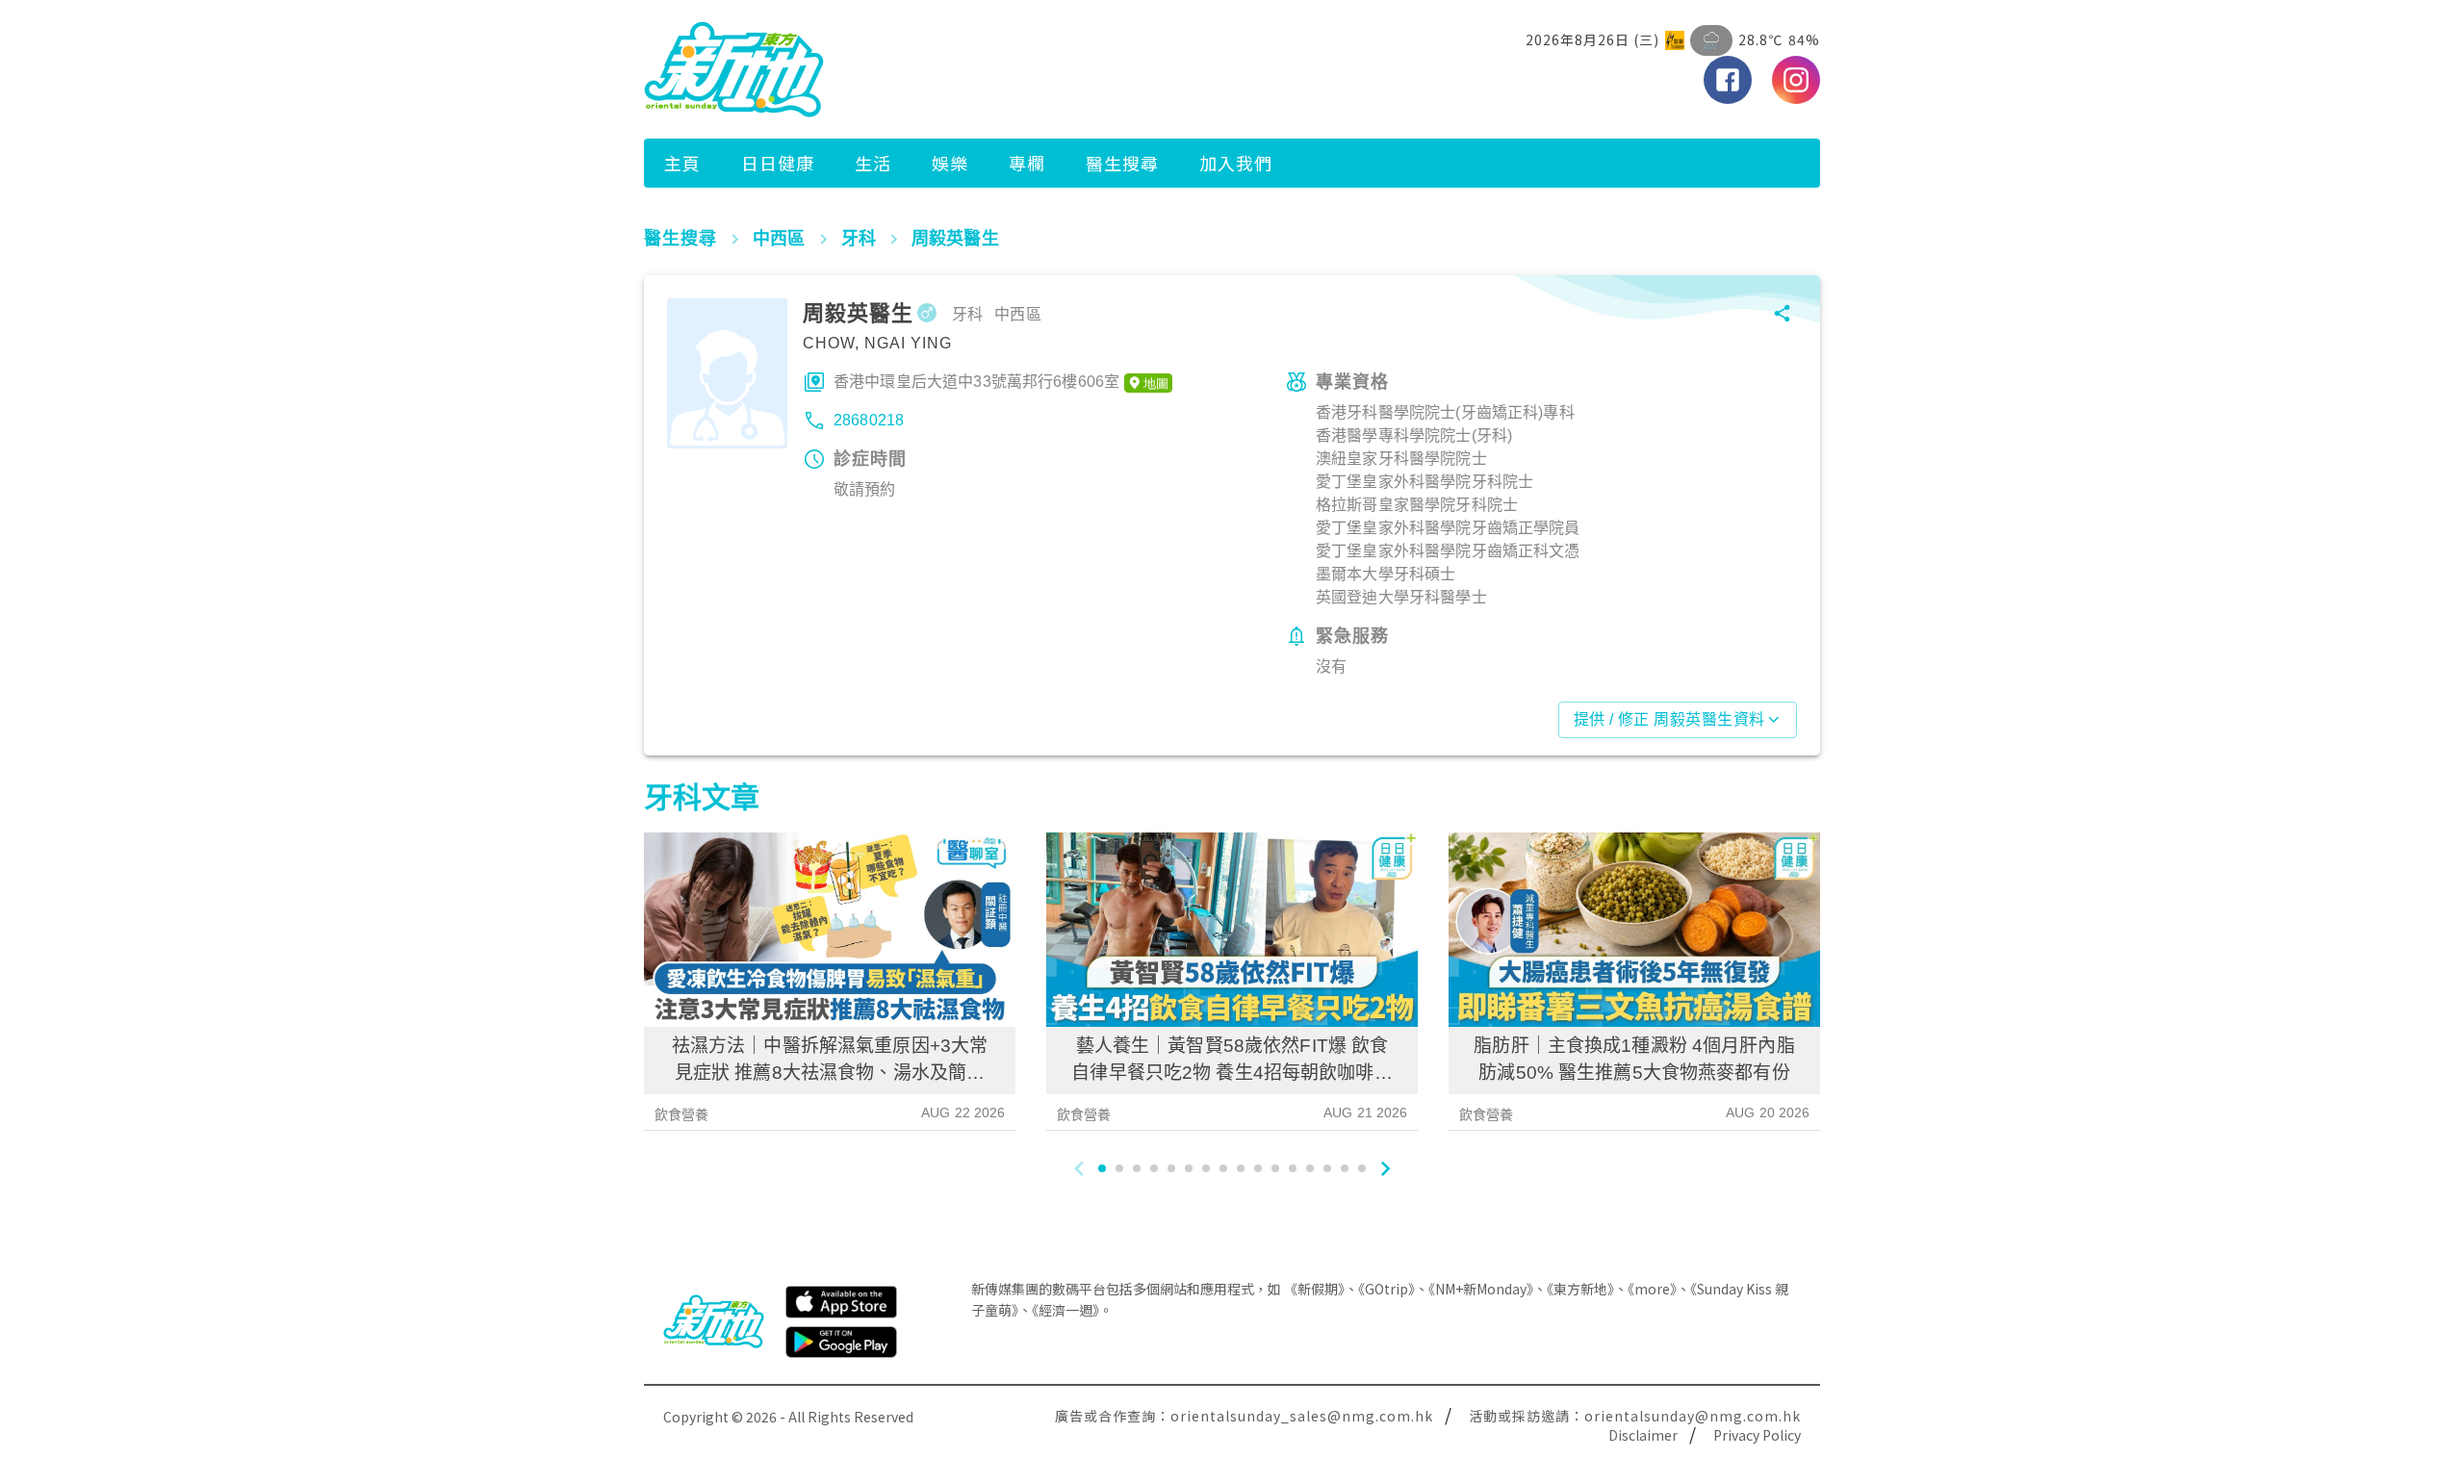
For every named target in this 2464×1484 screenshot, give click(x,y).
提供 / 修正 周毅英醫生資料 (1669, 719)
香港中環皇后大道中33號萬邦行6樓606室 (976, 382)
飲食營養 (682, 1114)
